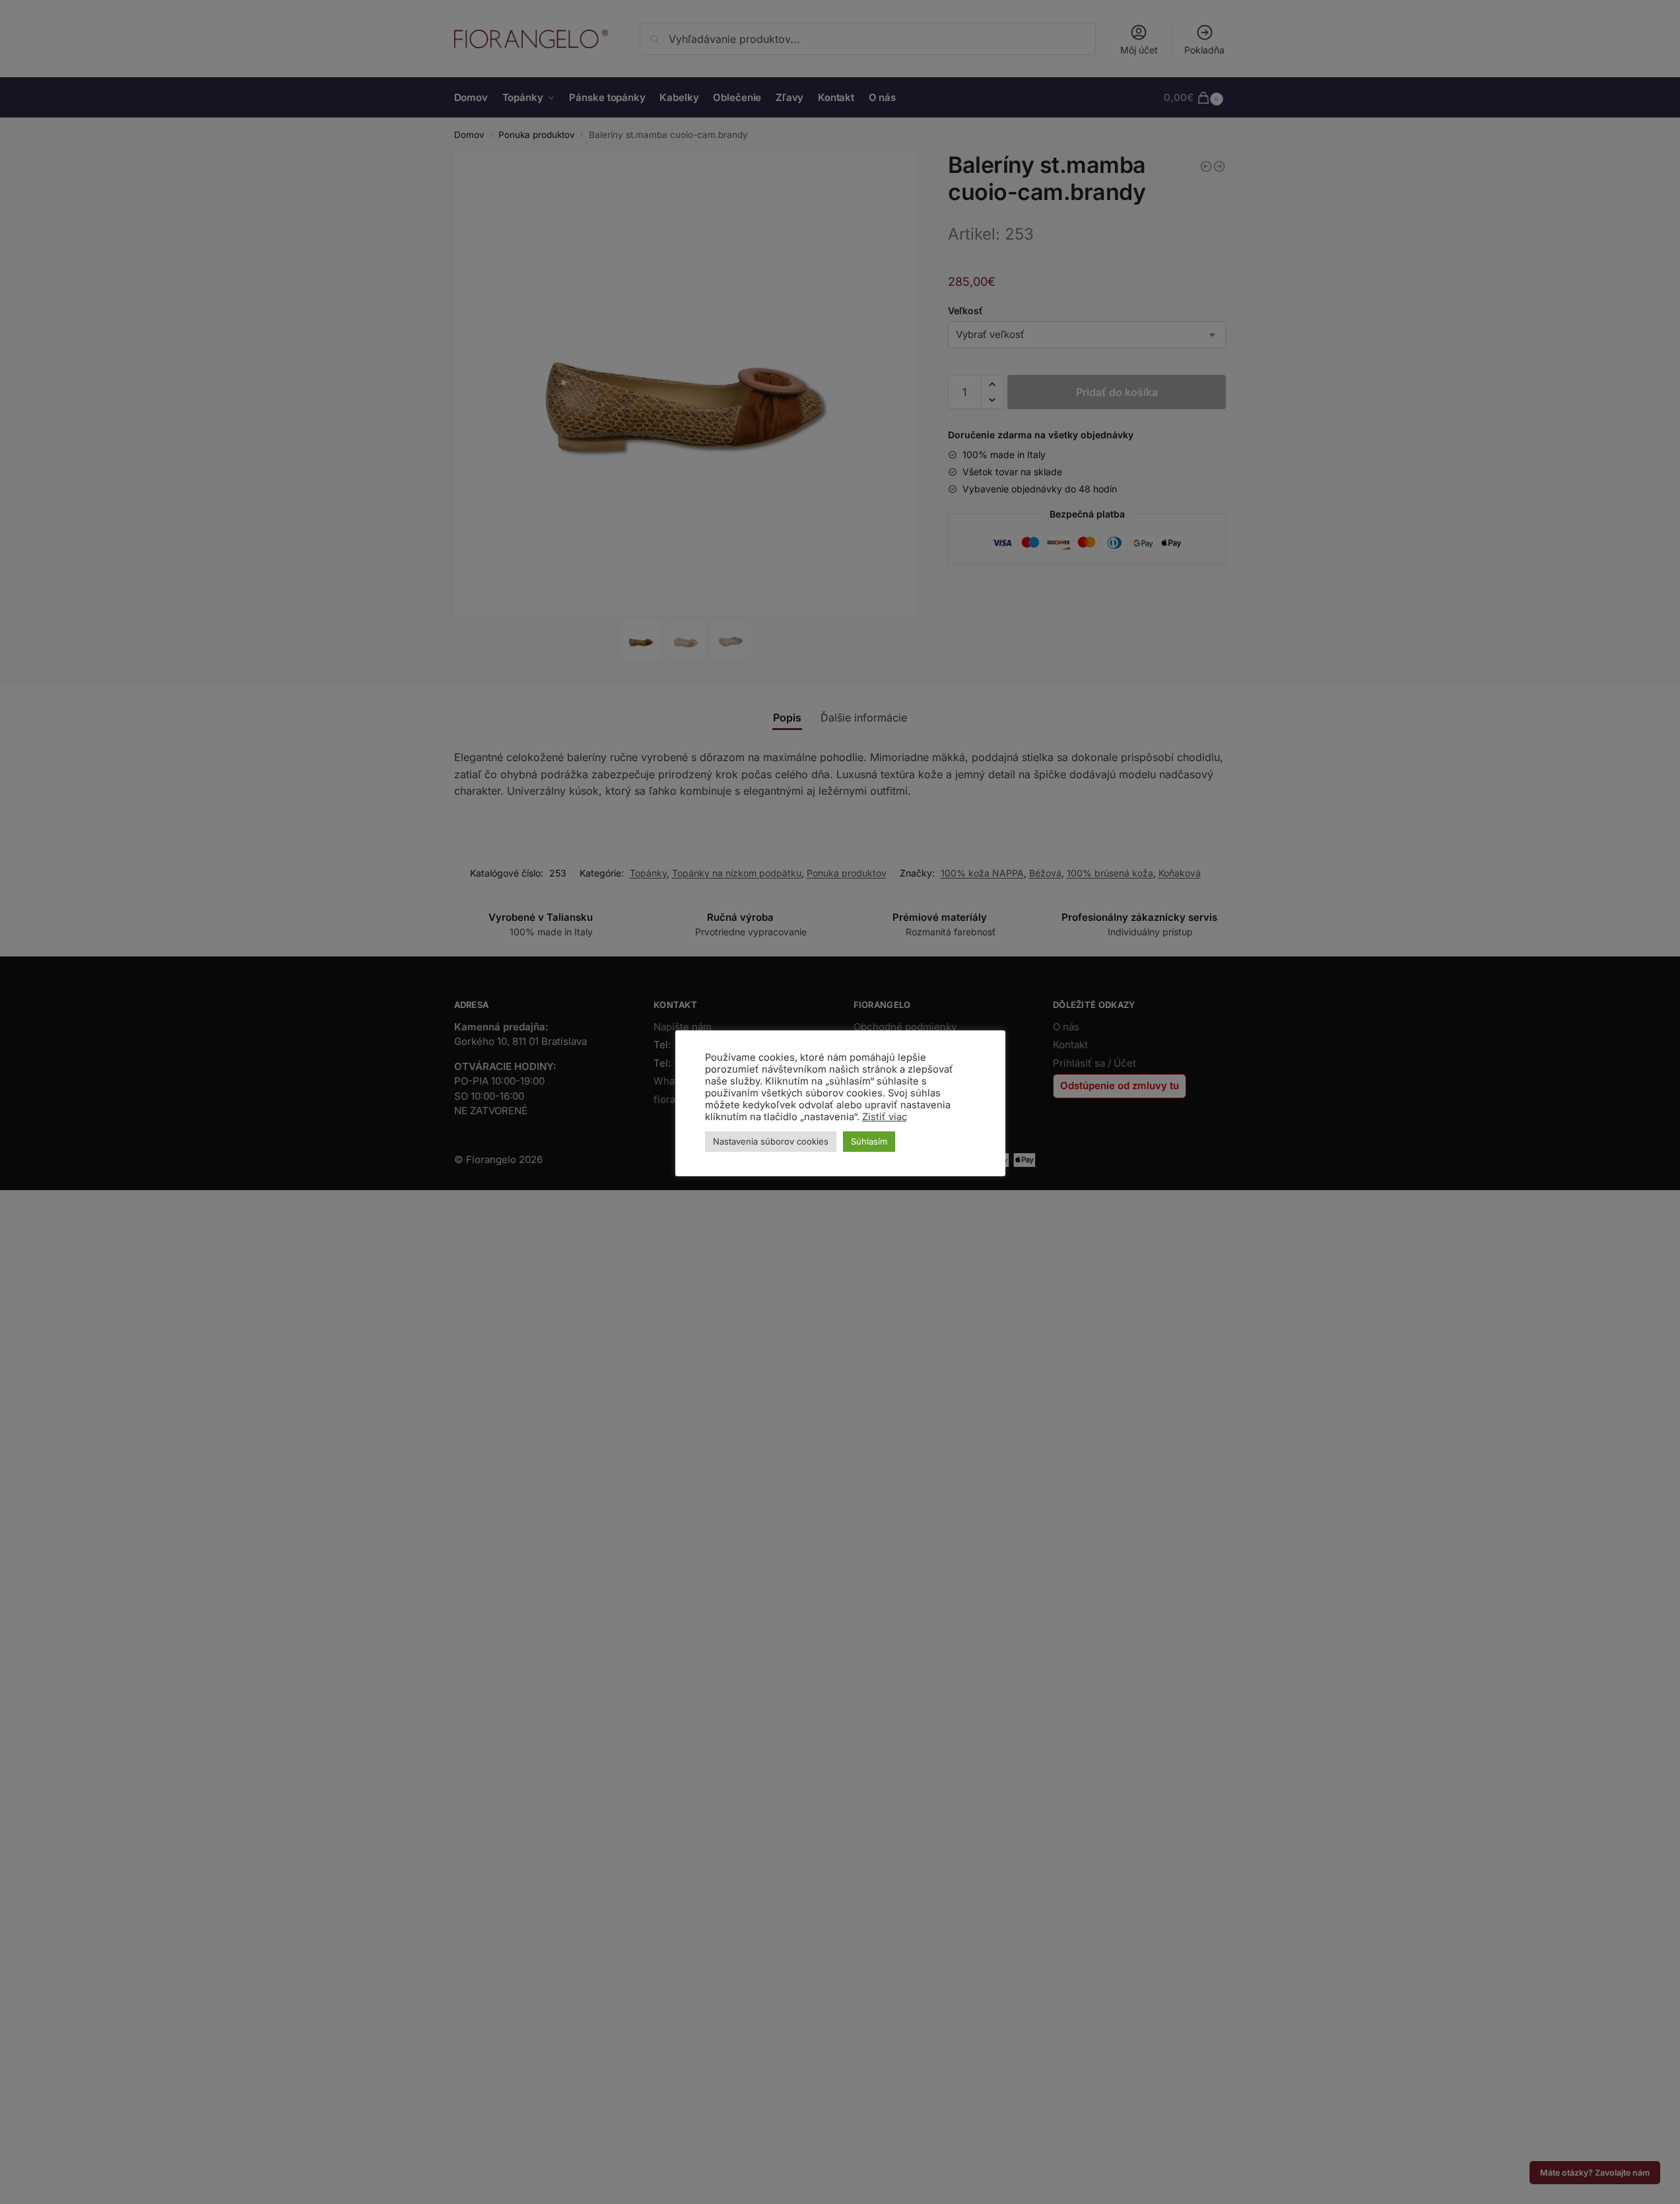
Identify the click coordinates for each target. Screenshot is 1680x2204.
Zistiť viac (885, 1117)
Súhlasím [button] (869, 1141)
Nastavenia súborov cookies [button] (771, 1141)
